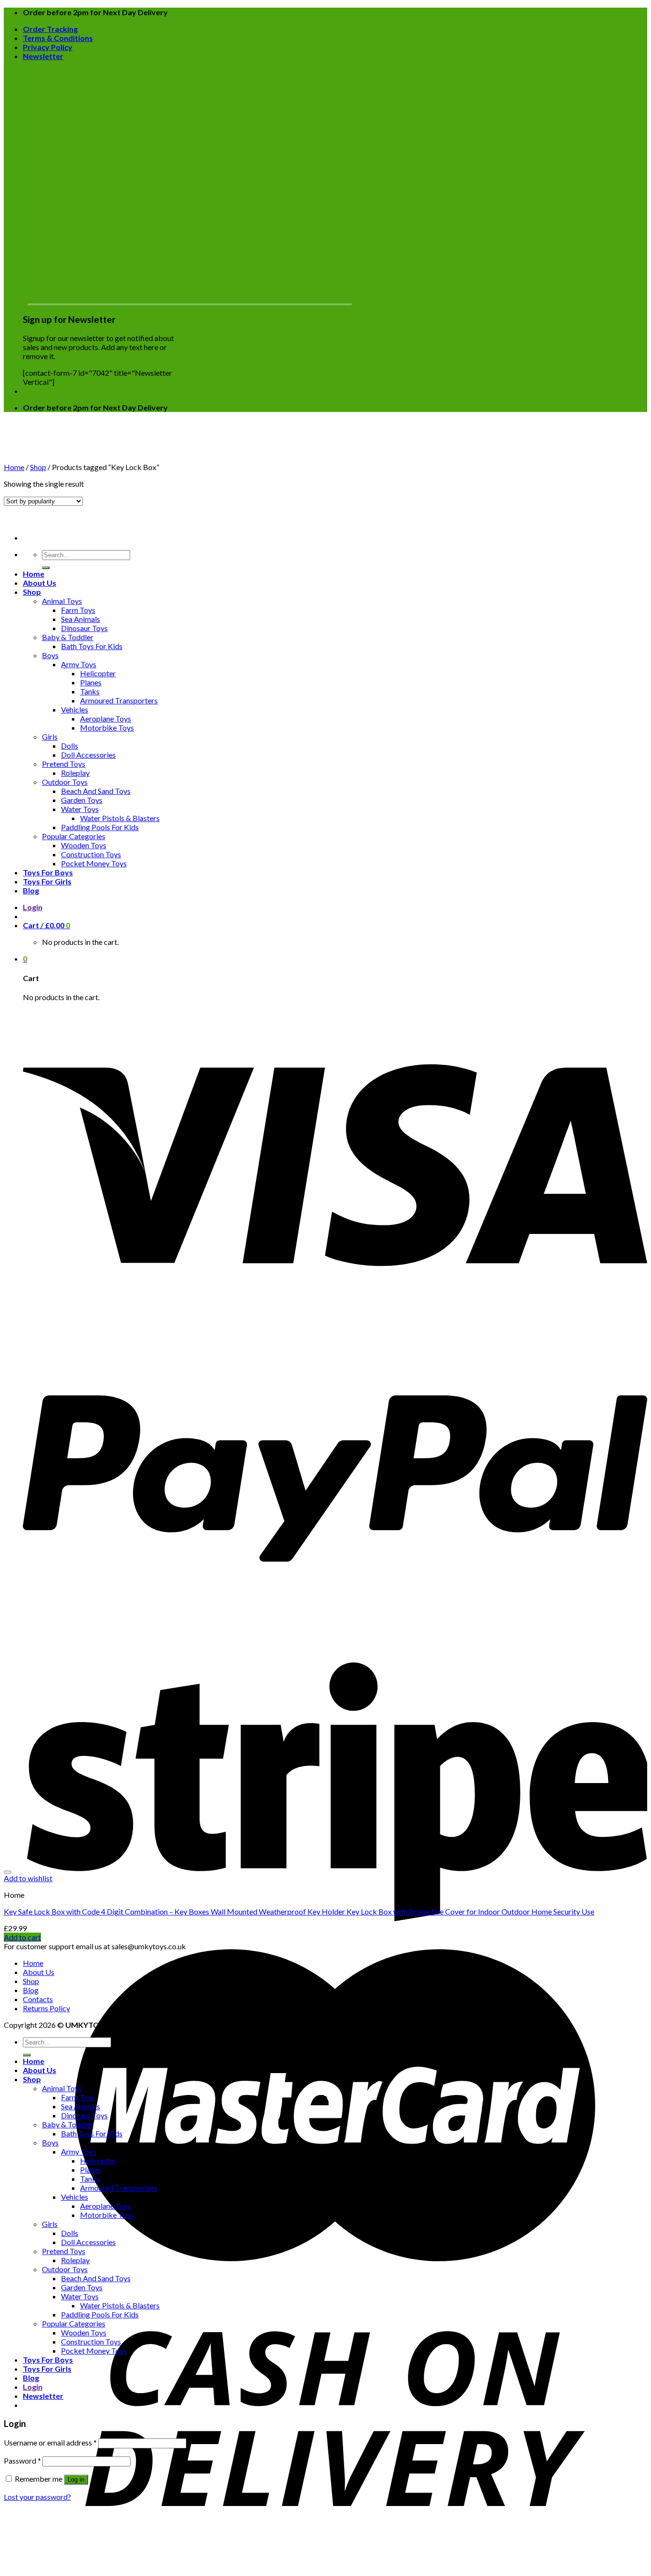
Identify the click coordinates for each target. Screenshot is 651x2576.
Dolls (70, 746)
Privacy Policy (48, 47)
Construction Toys (91, 854)
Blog (31, 890)
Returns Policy (46, 2008)
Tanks (90, 691)
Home (34, 574)
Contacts (38, 1999)
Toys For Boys (48, 872)
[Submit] (46, 568)
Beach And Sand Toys (96, 791)
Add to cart (22, 1937)
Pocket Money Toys (94, 863)
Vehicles (75, 709)
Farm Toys (78, 610)
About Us (40, 583)
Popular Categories (74, 836)
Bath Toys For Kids (92, 646)
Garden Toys (82, 800)
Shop (32, 592)
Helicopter (98, 673)
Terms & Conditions (58, 38)
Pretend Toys (64, 764)
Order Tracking (50, 29)
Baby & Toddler (68, 637)
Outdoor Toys (65, 782)
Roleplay (75, 773)
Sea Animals (81, 619)
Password (22, 2461)
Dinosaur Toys (84, 628)
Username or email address (50, 2442)
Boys (50, 655)
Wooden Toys (84, 845)
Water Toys (80, 809)
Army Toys (79, 664)
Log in (76, 2480)
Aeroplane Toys (106, 718)
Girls (50, 737)
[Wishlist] (8, 1872)
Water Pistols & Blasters (120, 818)
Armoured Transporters (119, 700)
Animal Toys (62, 601)
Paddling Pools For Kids (100, 827)
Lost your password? (37, 2497)
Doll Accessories (88, 755)
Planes (91, 682)
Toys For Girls (47, 881)
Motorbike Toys (107, 727)
